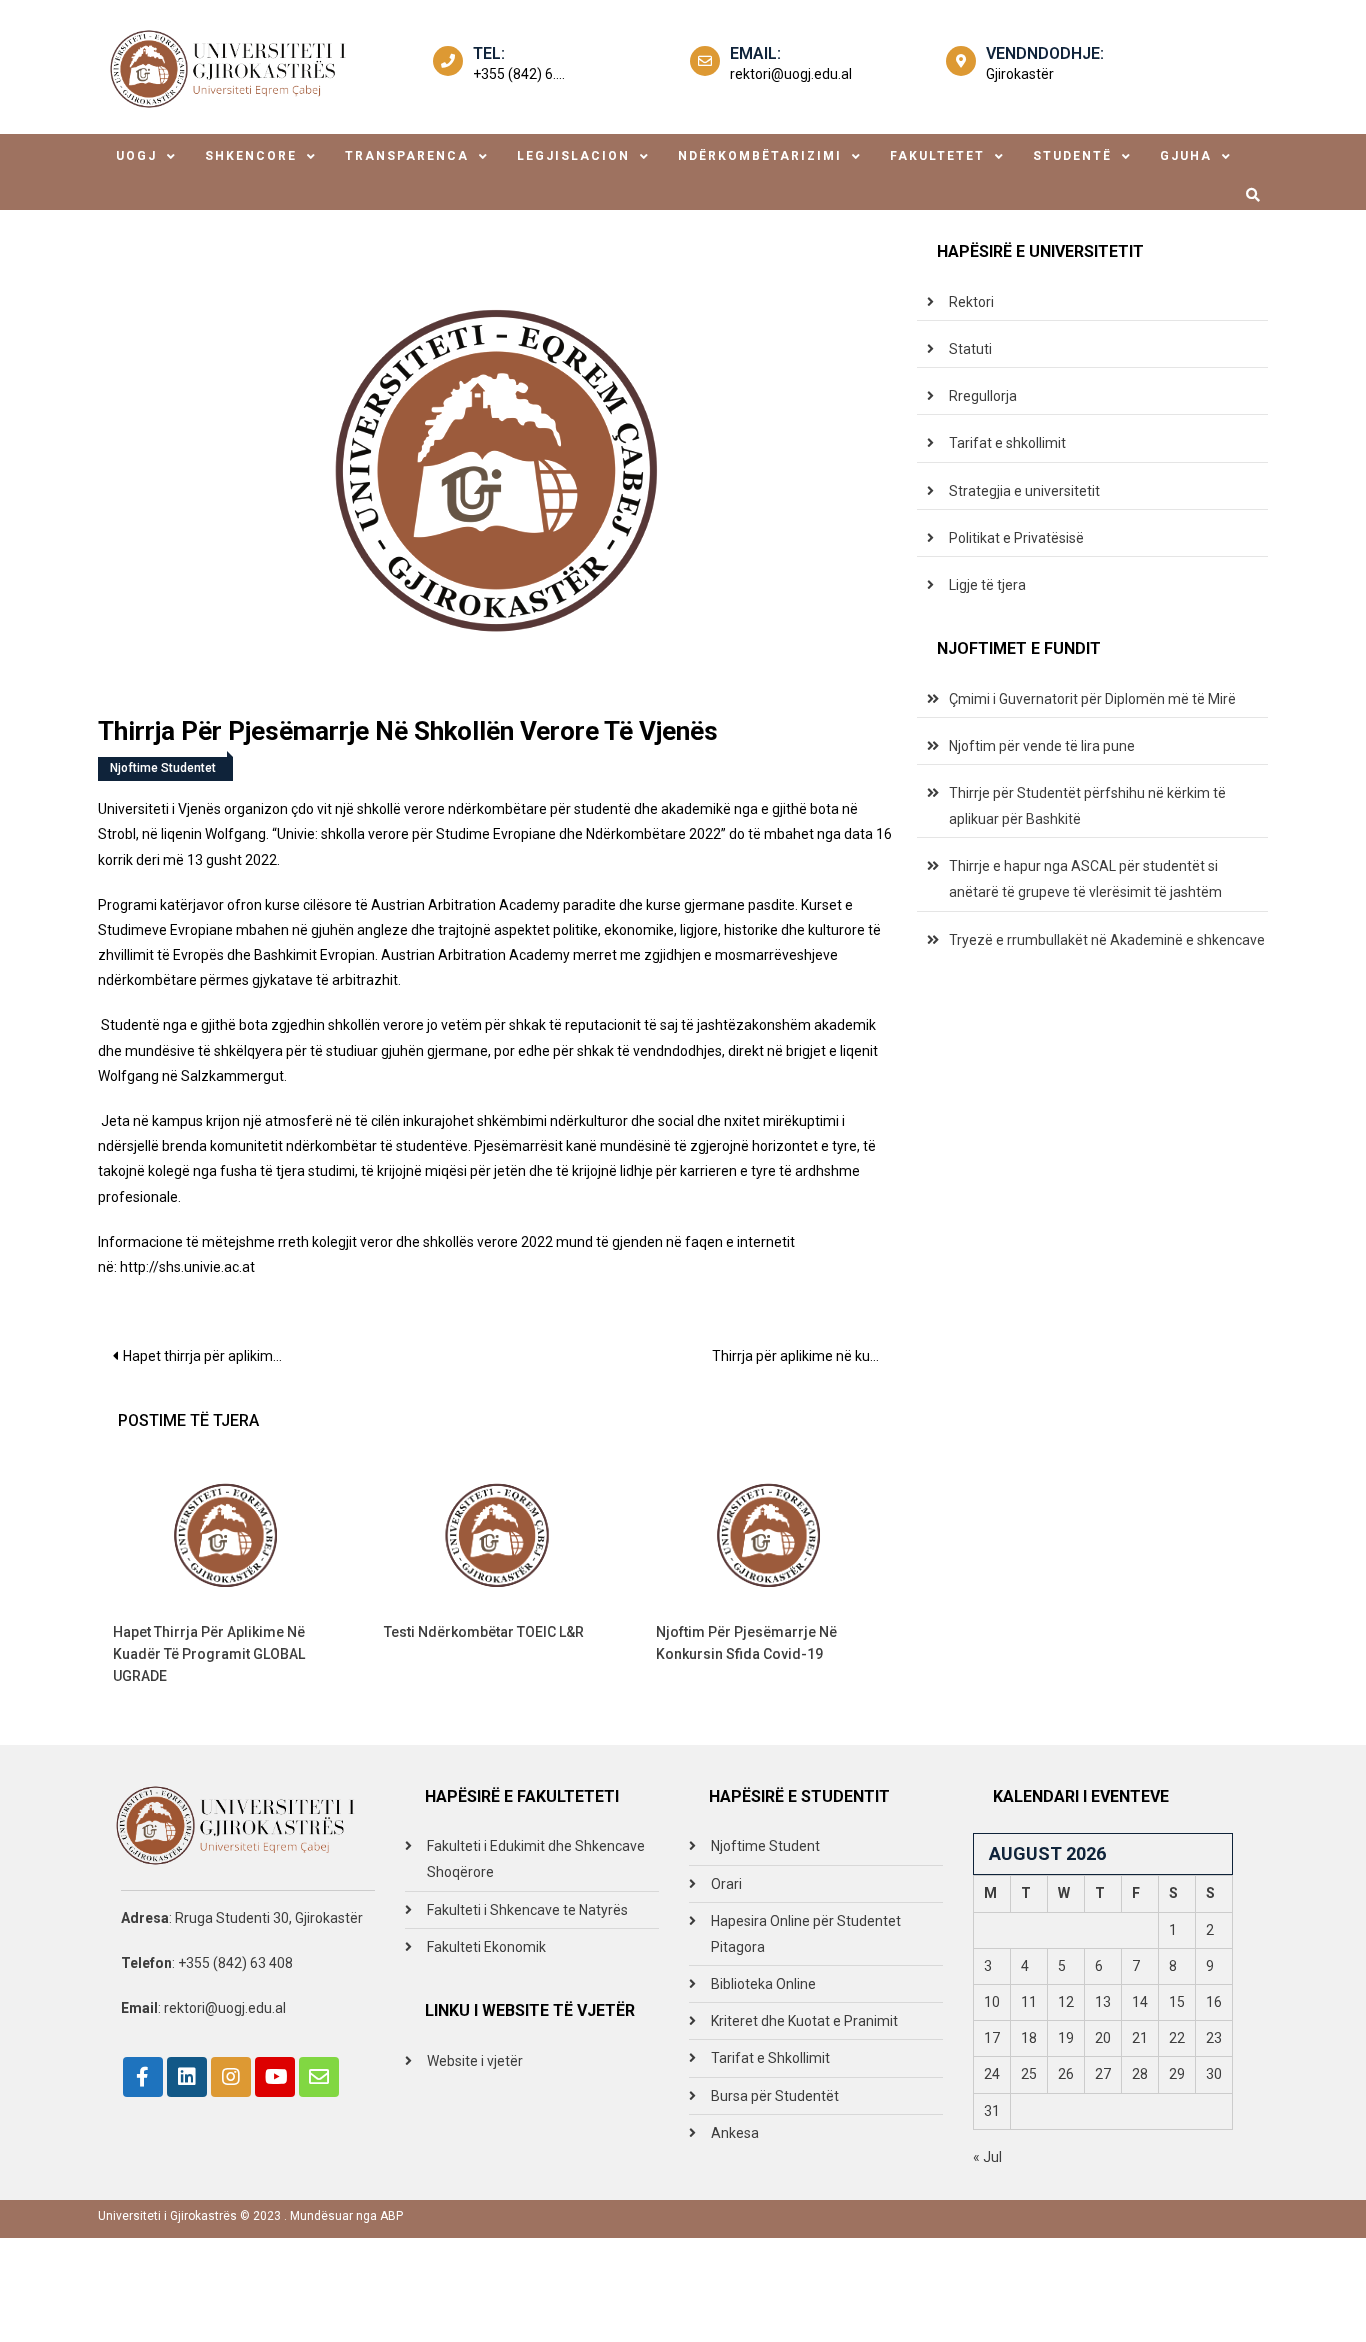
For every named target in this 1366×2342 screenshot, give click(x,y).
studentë (1072, 156)
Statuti (970, 349)
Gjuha (1186, 156)
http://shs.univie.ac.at (187, 1267)
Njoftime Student (765, 1846)
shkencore (251, 156)
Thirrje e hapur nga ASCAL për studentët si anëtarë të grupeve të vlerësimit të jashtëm (1085, 879)
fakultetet (937, 156)
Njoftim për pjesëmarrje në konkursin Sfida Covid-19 (746, 1643)
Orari (726, 1884)
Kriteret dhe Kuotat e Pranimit (804, 2021)
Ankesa (735, 2133)
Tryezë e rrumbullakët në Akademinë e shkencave (1107, 940)
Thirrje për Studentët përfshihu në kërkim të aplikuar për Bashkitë (1087, 806)
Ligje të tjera (987, 585)
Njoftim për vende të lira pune (1042, 746)
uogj (136, 156)
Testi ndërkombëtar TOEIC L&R (484, 1632)
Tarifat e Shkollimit (770, 2058)
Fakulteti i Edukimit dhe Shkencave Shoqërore (536, 1859)
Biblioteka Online (763, 1984)
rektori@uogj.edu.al (791, 74)
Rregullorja (983, 396)
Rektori (971, 302)
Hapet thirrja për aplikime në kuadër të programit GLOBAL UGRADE (210, 1356)
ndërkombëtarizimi (760, 156)
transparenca (407, 156)
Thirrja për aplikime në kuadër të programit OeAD (804, 1356)
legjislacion (573, 156)
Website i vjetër (475, 2061)
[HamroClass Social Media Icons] (143, 2077)
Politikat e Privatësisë (1016, 538)
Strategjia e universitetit (1024, 491)
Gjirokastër (1020, 74)
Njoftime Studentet (163, 768)
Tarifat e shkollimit (1007, 443)
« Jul (987, 2157)
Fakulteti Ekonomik (486, 1947)
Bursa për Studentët (775, 2096)
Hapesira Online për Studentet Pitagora (806, 1934)
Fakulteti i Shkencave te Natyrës (527, 1910)
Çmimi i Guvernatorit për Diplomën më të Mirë (1092, 699)
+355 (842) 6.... (519, 74)
